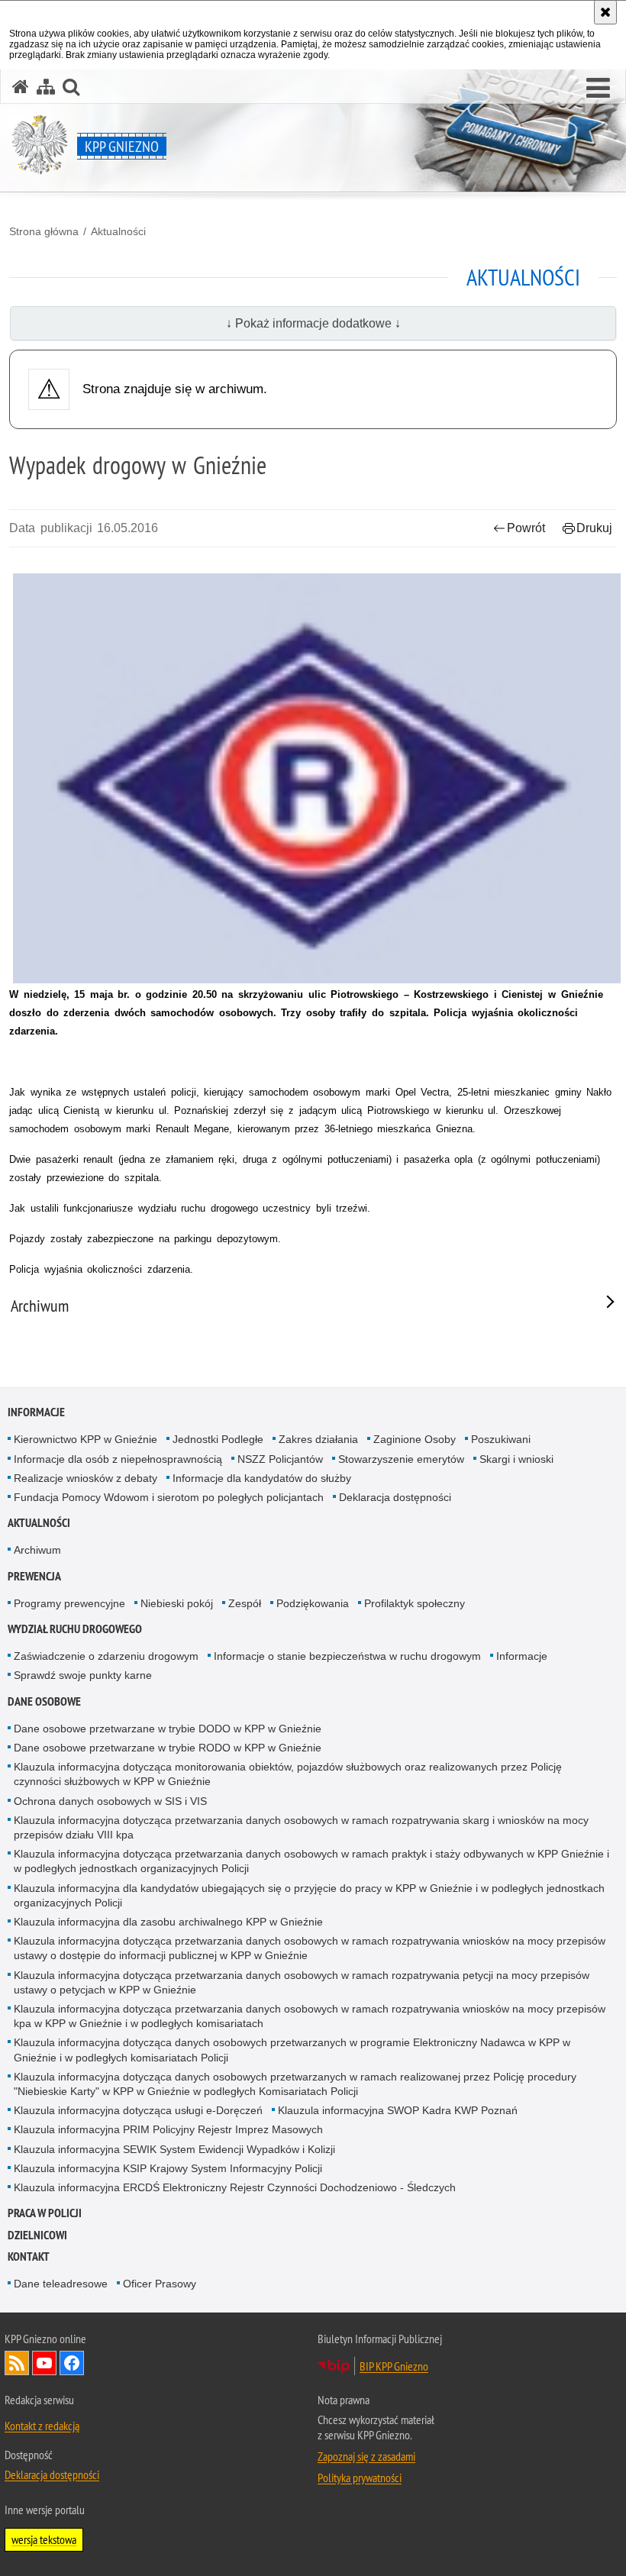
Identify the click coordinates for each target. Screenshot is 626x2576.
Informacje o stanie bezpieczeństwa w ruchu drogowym (347, 1656)
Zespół (245, 1603)
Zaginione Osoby (415, 1439)
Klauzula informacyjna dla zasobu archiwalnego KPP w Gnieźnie (168, 1922)
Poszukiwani (501, 1439)
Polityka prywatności (360, 2478)
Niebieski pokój (177, 1603)
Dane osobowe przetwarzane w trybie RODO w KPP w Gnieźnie (168, 1748)
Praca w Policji (45, 2213)
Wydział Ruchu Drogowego (75, 1629)
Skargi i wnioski (516, 1459)
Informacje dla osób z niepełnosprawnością (118, 1459)
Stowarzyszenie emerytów (401, 1459)
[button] (598, 89)
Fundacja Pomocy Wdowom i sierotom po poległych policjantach (169, 1497)
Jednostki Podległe (218, 1439)
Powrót (526, 528)
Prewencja (34, 1576)
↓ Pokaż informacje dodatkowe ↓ (313, 323)
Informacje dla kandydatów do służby (262, 1478)
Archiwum (37, 1550)
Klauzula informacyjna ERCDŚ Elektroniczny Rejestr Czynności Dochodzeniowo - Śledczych (235, 2187)
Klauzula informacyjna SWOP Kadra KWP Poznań (398, 2110)
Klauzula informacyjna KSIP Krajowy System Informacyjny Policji (168, 2168)
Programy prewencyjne (69, 1603)
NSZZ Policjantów (280, 1459)
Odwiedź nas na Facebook (72, 2363)
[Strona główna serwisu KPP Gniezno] (21, 87)
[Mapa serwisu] (46, 87)
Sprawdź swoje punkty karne (83, 1675)
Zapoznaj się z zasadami (366, 2456)
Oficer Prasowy (160, 2284)
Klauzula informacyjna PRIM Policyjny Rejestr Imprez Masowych (168, 2129)
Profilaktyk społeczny (415, 1603)
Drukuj (594, 528)
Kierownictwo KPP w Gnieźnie (86, 1439)
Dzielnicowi (37, 2235)
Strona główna (44, 231)
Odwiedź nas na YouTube (44, 2363)
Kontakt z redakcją (42, 2426)
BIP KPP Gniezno (394, 2366)
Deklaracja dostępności (395, 1497)
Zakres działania (318, 1439)
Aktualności (118, 231)
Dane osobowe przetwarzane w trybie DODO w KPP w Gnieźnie (168, 1729)
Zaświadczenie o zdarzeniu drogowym (106, 1656)
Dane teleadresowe (61, 2284)
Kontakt (29, 2256)
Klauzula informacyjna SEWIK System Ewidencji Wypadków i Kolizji (174, 2149)
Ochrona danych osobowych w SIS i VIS (110, 1801)
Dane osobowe (44, 1701)
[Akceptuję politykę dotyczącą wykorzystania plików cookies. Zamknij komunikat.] (605, 12)
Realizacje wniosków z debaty (86, 1478)
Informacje (36, 1412)
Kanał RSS (17, 2363)
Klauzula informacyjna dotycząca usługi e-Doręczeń (138, 2110)
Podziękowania (313, 1603)
